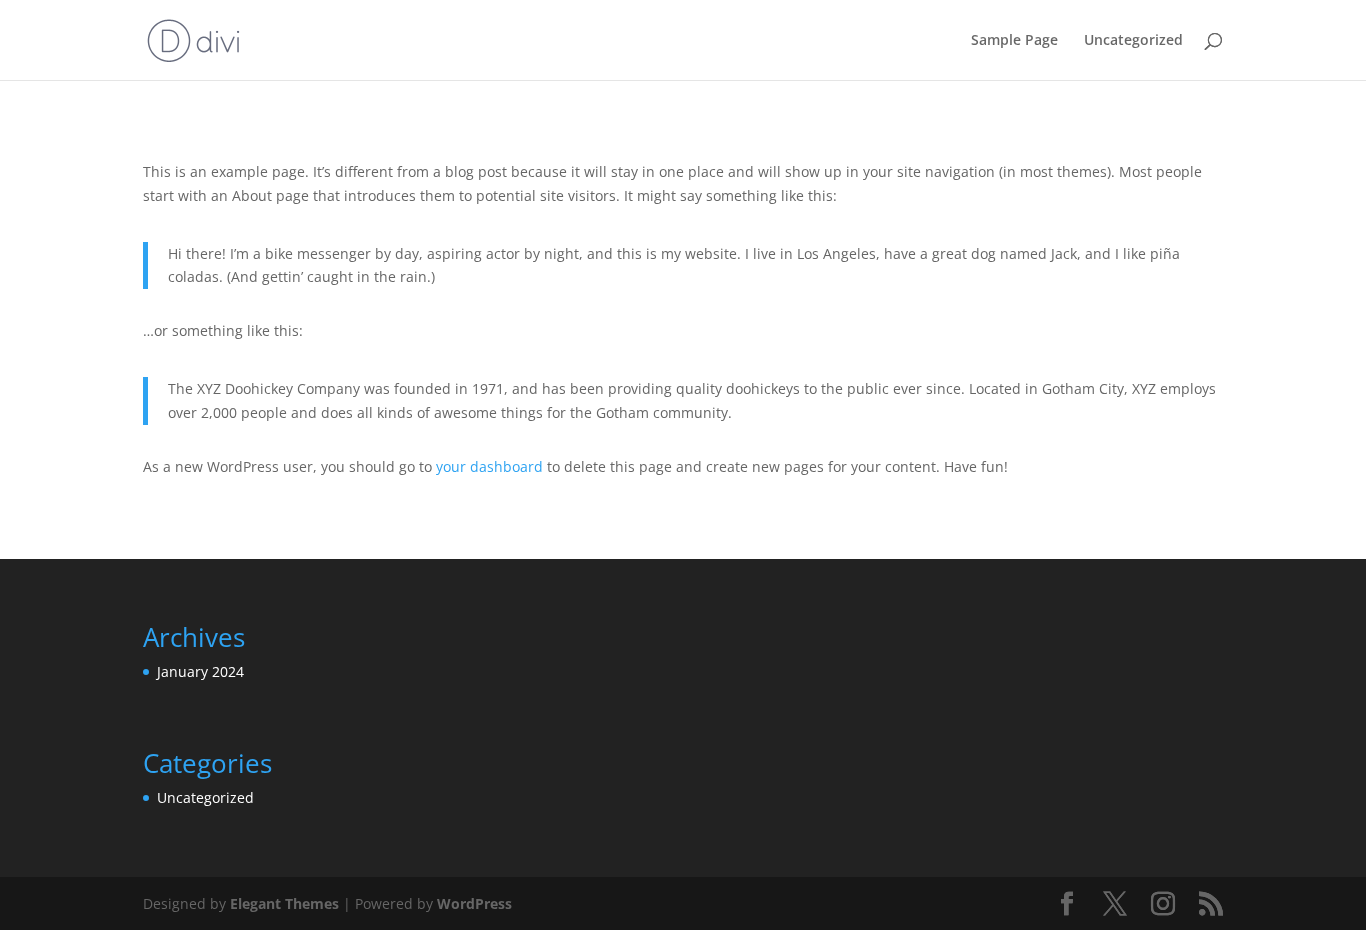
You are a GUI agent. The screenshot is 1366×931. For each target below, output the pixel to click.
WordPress (474, 903)
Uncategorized (1133, 41)
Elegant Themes (284, 903)
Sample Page (1014, 41)
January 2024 (200, 671)
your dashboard (489, 466)
